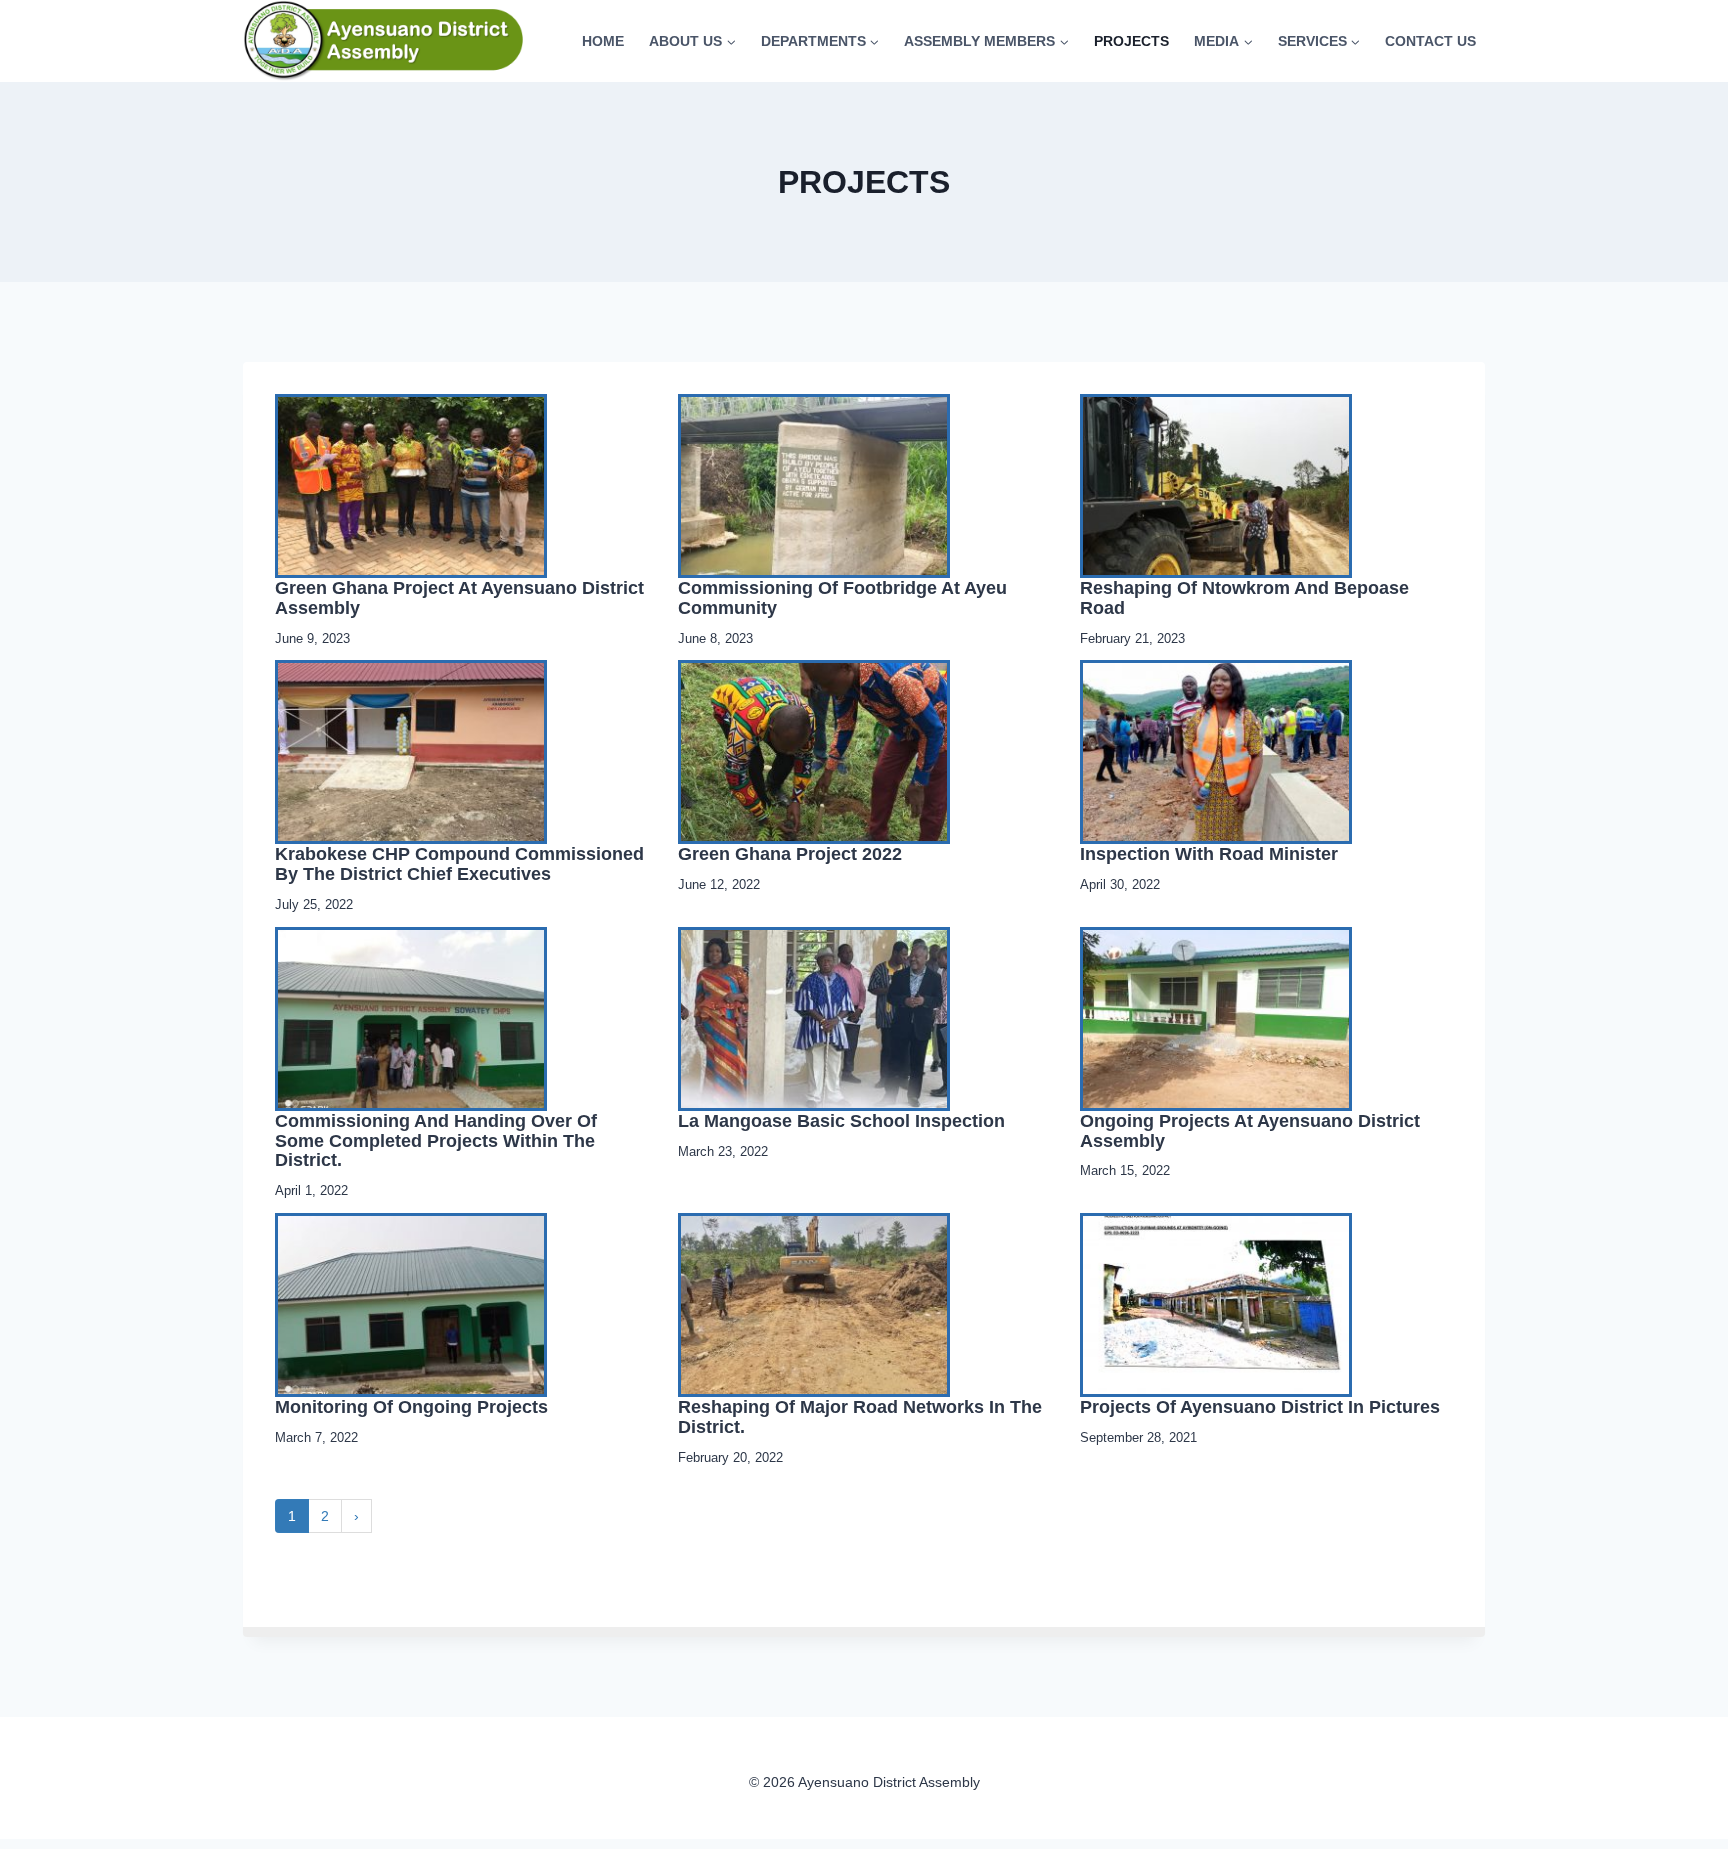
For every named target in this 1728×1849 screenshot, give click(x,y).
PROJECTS (1131, 41)
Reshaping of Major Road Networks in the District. (860, 1417)
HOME (603, 41)
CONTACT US (1430, 41)
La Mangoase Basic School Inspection (841, 1121)
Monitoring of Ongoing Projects (411, 1407)
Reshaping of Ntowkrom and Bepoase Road (1244, 598)
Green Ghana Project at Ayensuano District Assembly (459, 598)
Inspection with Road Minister (1209, 854)
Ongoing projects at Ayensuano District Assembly (1250, 1131)
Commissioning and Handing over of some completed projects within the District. (436, 1141)
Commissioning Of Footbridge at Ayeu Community (842, 598)
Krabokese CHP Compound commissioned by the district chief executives (459, 864)
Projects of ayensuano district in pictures (1260, 1407)
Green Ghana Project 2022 (790, 854)
